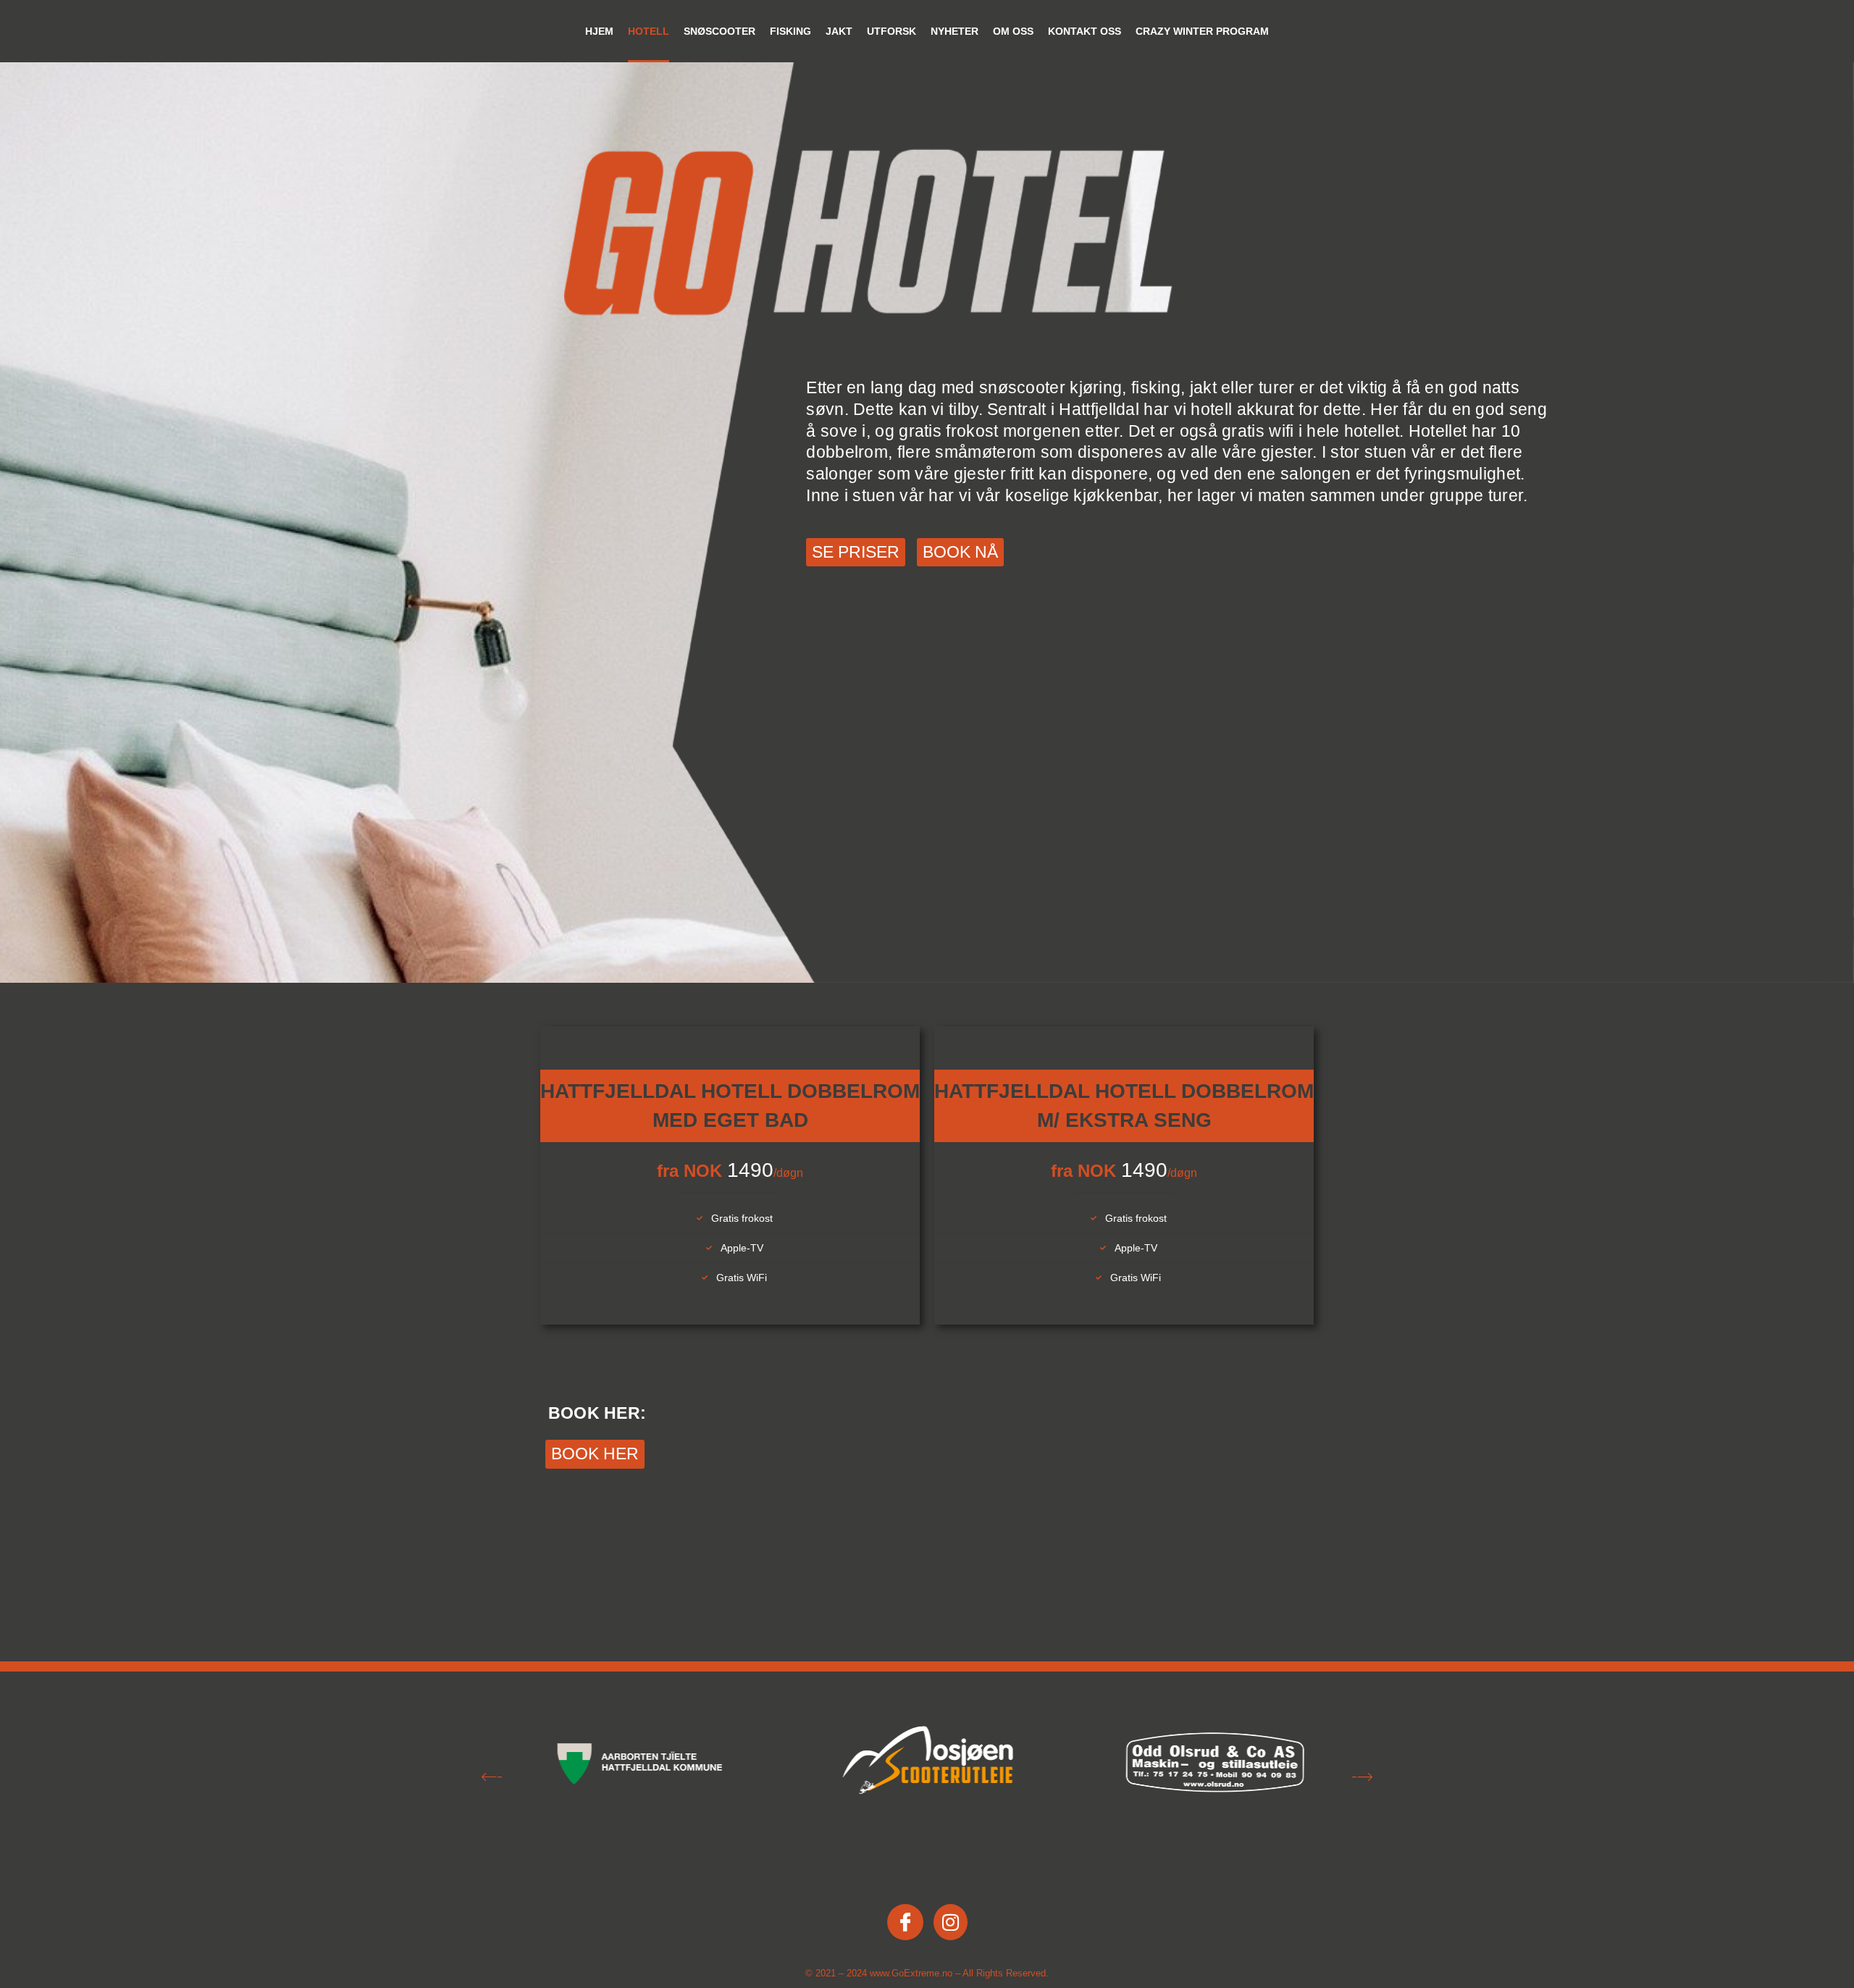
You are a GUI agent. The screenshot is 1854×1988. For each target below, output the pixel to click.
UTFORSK (892, 31)
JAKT (839, 31)
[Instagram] (951, 1922)
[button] (492, 1779)
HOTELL (649, 31)
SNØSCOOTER (720, 31)
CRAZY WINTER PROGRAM (1202, 31)
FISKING (790, 31)
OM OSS (1013, 31)
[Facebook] (905, 1922)
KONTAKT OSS (1085, 31)
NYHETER (955, 31)
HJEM (599, 31)
